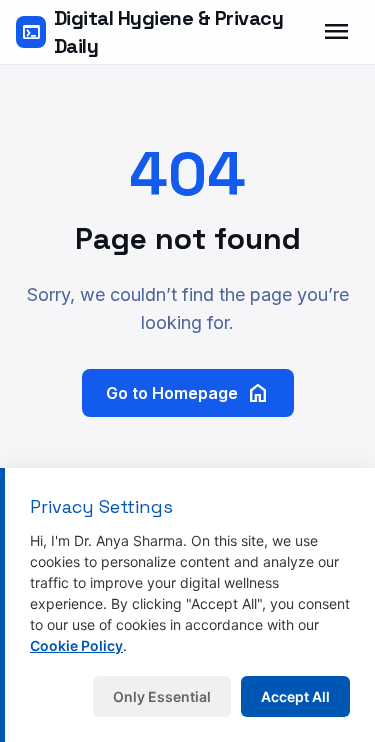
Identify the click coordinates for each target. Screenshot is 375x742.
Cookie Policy (76, 645)
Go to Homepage (188, 393)
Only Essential (162, 696)
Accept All (295, 696)
